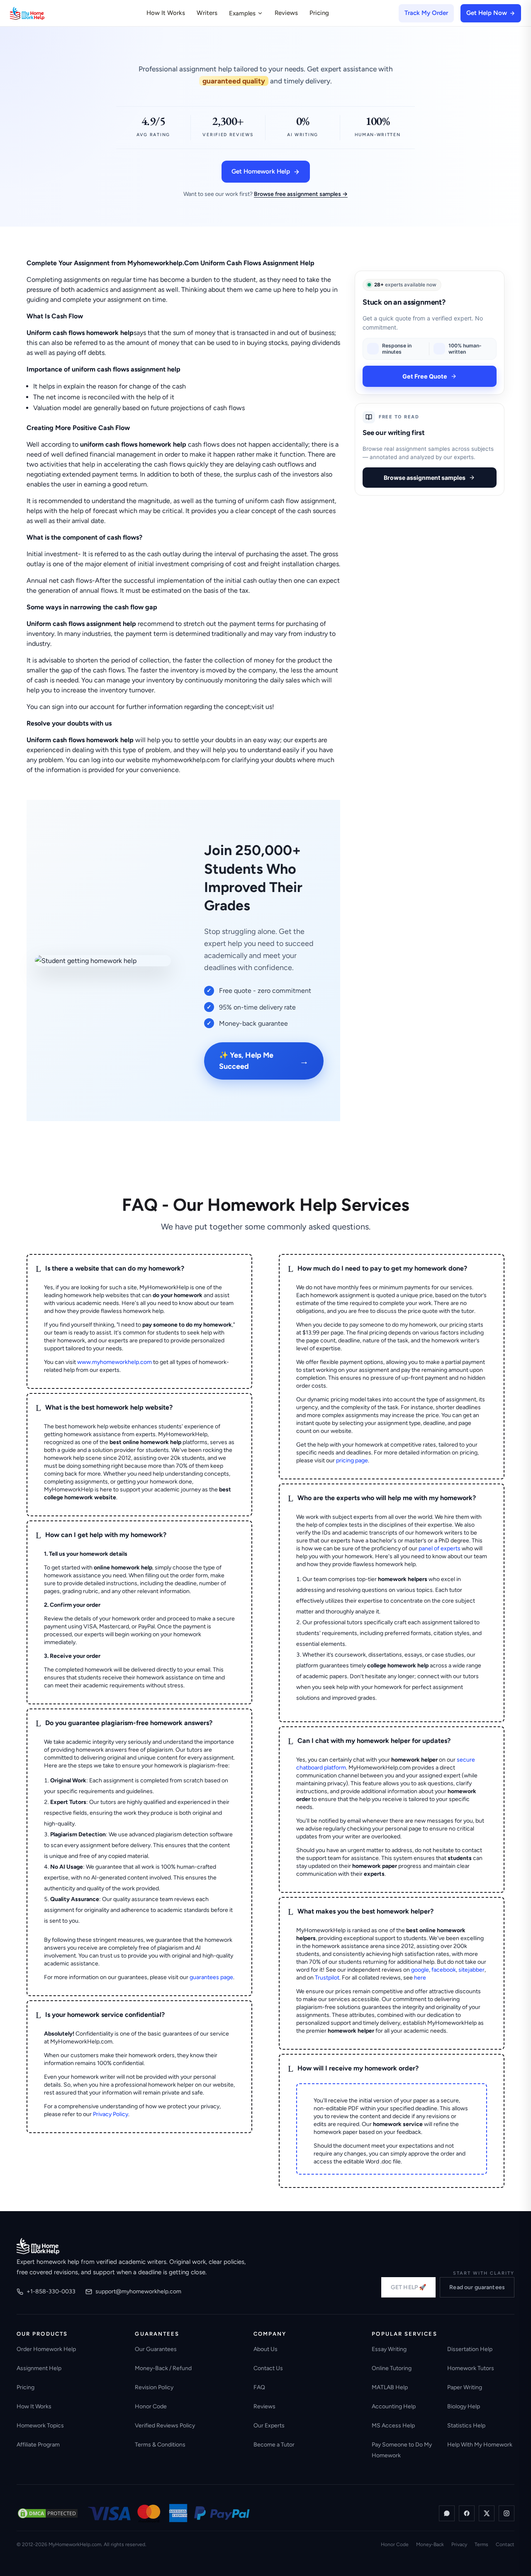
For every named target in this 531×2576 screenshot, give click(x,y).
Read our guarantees (477, 2287)
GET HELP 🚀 (408, 2287)
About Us (265, 2349)
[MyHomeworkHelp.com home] (38, 2246)
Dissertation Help (470, 2349)
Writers (207, 13)
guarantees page (211, 1977)
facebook (444, 1970)
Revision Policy (154, 2387)
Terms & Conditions (160, 2445)
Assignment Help (39, 2368)
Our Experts (269, 2426)
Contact (505, 2544)
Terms (481, 2544)
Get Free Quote (425, 376)
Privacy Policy (111, 2114)
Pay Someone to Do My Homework (402, 2450)
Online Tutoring (392, 2368)
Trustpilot (327, 1978)
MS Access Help (393, 2426)
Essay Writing (389, 2349)
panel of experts (440, 1548)
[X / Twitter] (487, 2513)
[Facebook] (467, 2513)
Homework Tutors (471, 2368)
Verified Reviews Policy (165, 2426)
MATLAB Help (390, 2387)
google (420, 1970)
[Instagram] (507, 2513)
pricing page (352, 1460)
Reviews (286, 13)
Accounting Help (394, 2406)
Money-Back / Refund (163, 2368)
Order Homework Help (46, 2349)
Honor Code (151, 2406)
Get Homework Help (261, 171)
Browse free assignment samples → (301, 194)
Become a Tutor (274, 2445)
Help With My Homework (480, 2445)
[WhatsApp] (447, 2513)
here (420, 1978)
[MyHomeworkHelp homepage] (43, 13)
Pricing (319, 13)
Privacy (459, 2544)
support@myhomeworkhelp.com (138, 2291)
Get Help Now (487, 13)
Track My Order (426, 13)
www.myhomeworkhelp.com (114, 1362)
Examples (242, 13)
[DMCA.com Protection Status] (48, 2513)
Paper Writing (465, 2387)
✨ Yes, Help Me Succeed (264, 1061)
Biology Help (464, 2406)
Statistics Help (466, 2426)
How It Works (166, 13)
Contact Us (268, 2368)
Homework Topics (40, 2426)
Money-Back (430, 2544)
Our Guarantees (156, 2349)
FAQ (259, 2387)
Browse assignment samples (425, 478)
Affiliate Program (38, 2445)
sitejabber (471, 1970)
